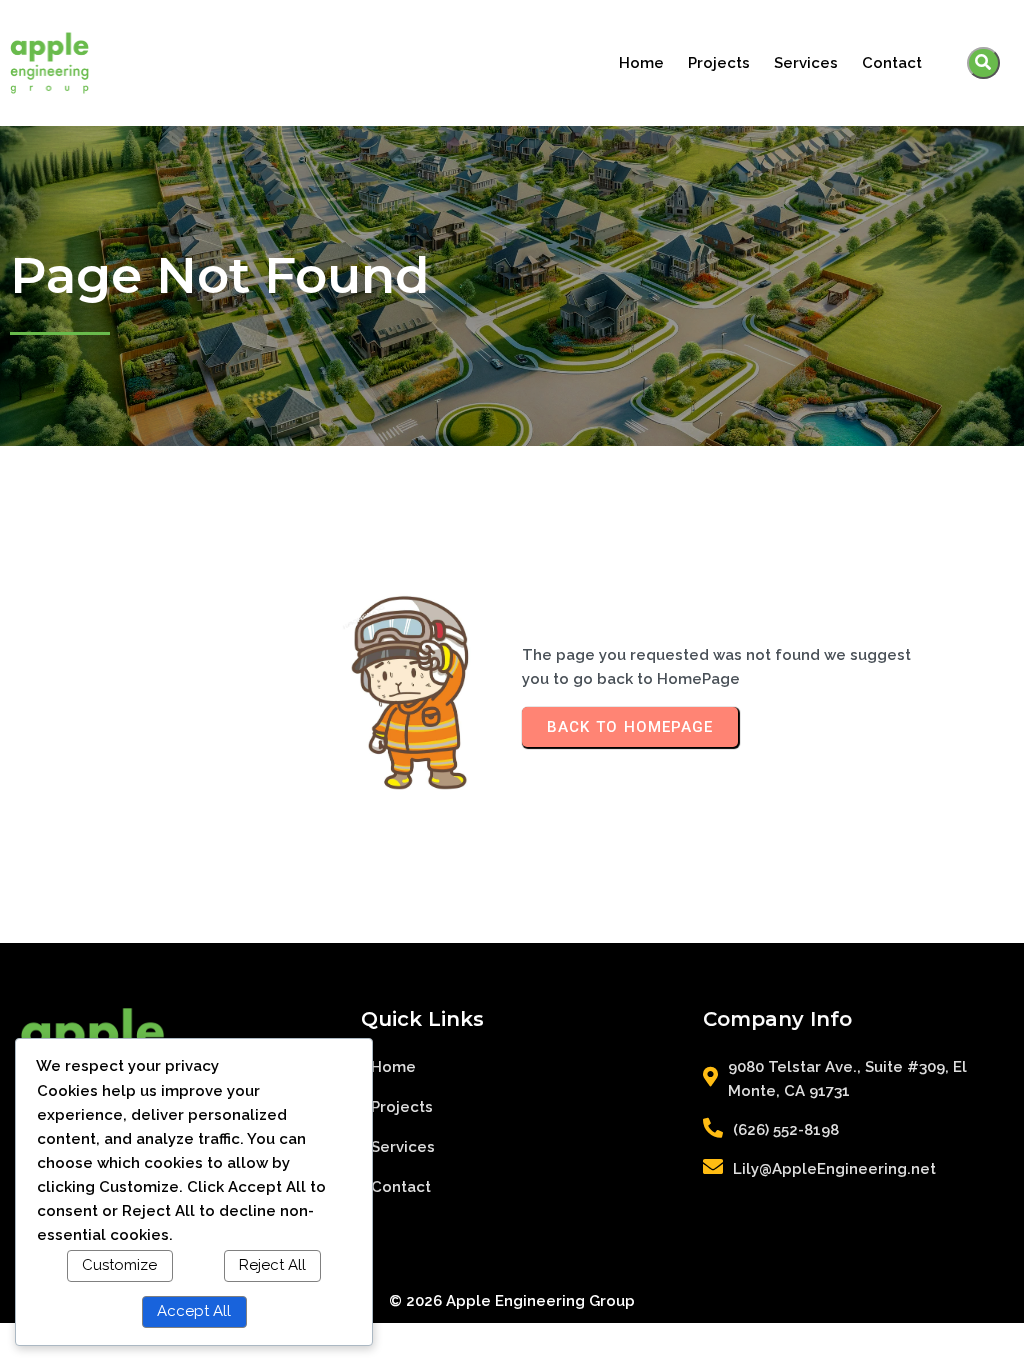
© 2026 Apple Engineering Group (512, 1301)
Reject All (272, 1265)
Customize (119, 1265)
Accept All (194, 1311)
